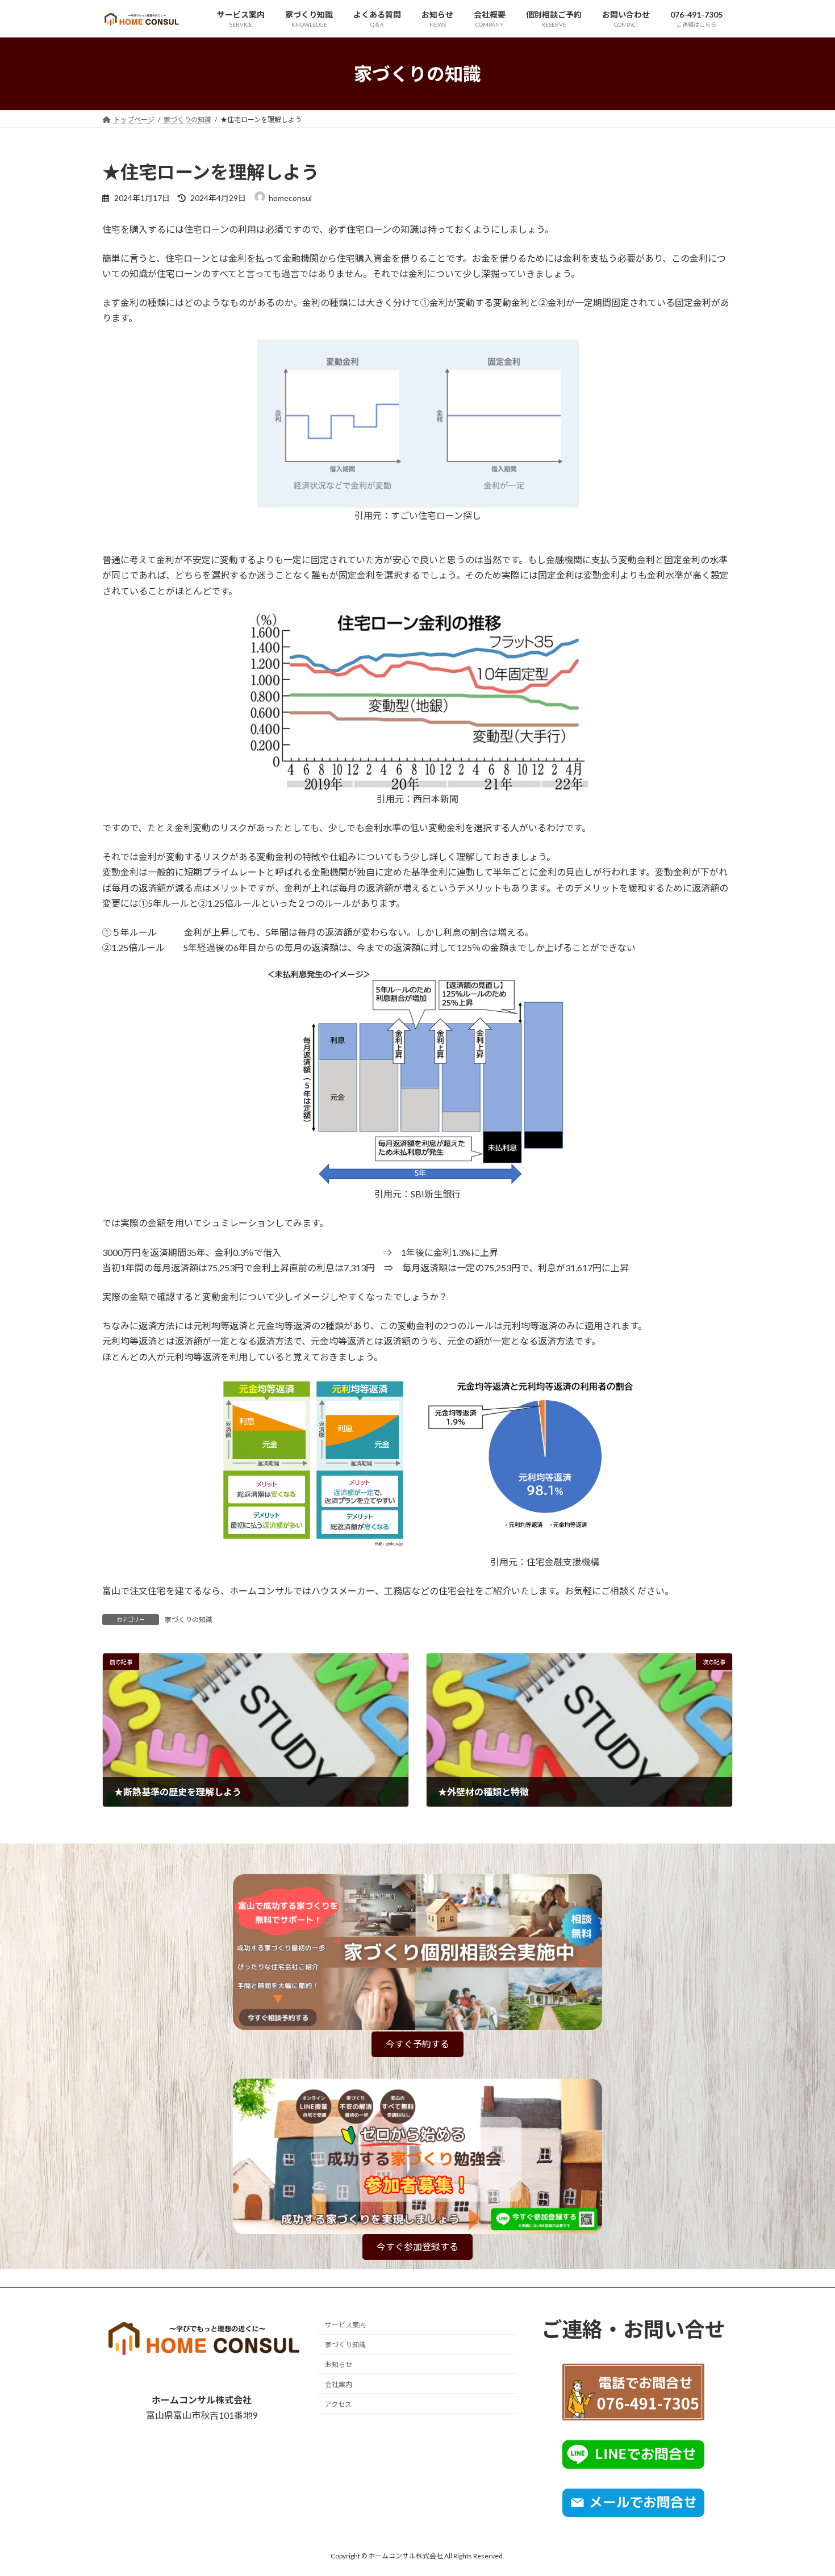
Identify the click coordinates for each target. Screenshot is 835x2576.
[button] (417, 2044)
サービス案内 (345, 2325)
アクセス (338, 2404)
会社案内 (339, 2384)
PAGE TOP (805, 2488)
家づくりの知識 (189, 1620)
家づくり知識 (345, 2345)
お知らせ (339, 2365)
